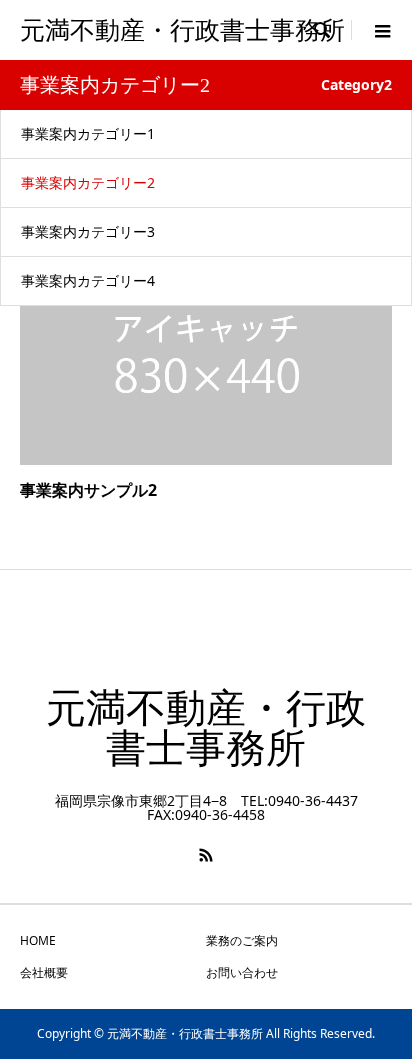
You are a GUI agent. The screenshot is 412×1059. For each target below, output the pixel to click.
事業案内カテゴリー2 (88, 182)
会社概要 (44, 972)
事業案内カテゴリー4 (88, 280)
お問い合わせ (242, 972)
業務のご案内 (242, 940)
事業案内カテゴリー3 (88, 231)
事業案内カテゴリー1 (88, 133)
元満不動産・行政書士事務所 (182, 30)
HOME (38, 940)
